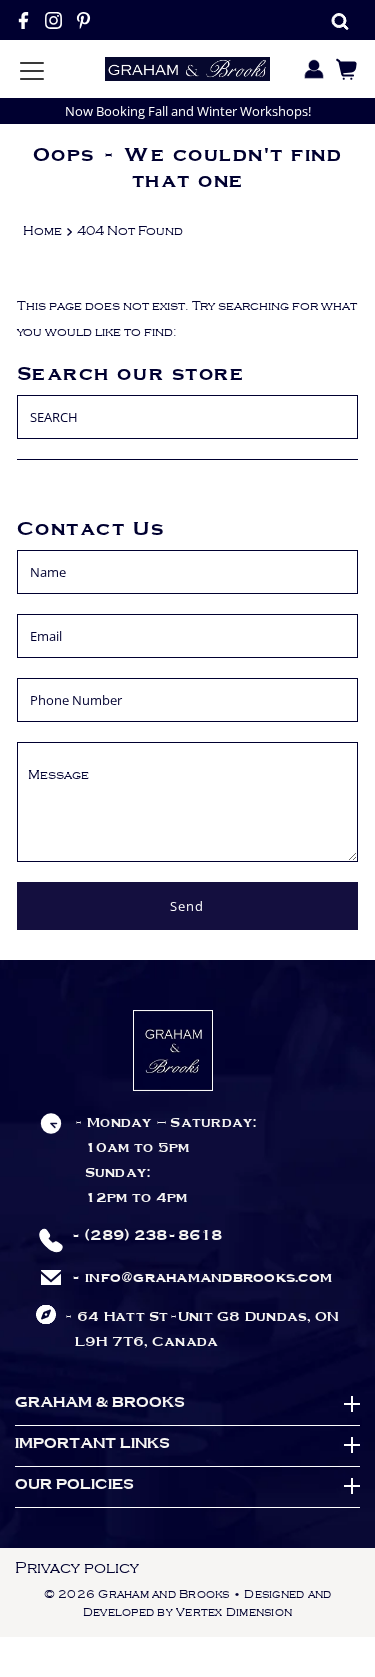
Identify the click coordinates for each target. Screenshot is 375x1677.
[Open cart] (342, 69)
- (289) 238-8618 (147, 1236)
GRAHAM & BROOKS (100, 1403)
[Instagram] (53, 20)
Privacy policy (77, 1568)
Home (42, 231)
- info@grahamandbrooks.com (202, 1278)
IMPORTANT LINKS (92, 1444)
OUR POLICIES (74, 1485)
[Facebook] (23, 20)
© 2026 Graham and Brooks (137, 1594)
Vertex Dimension (234, 1612)
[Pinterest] (83, 20)
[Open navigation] (32, 69)
